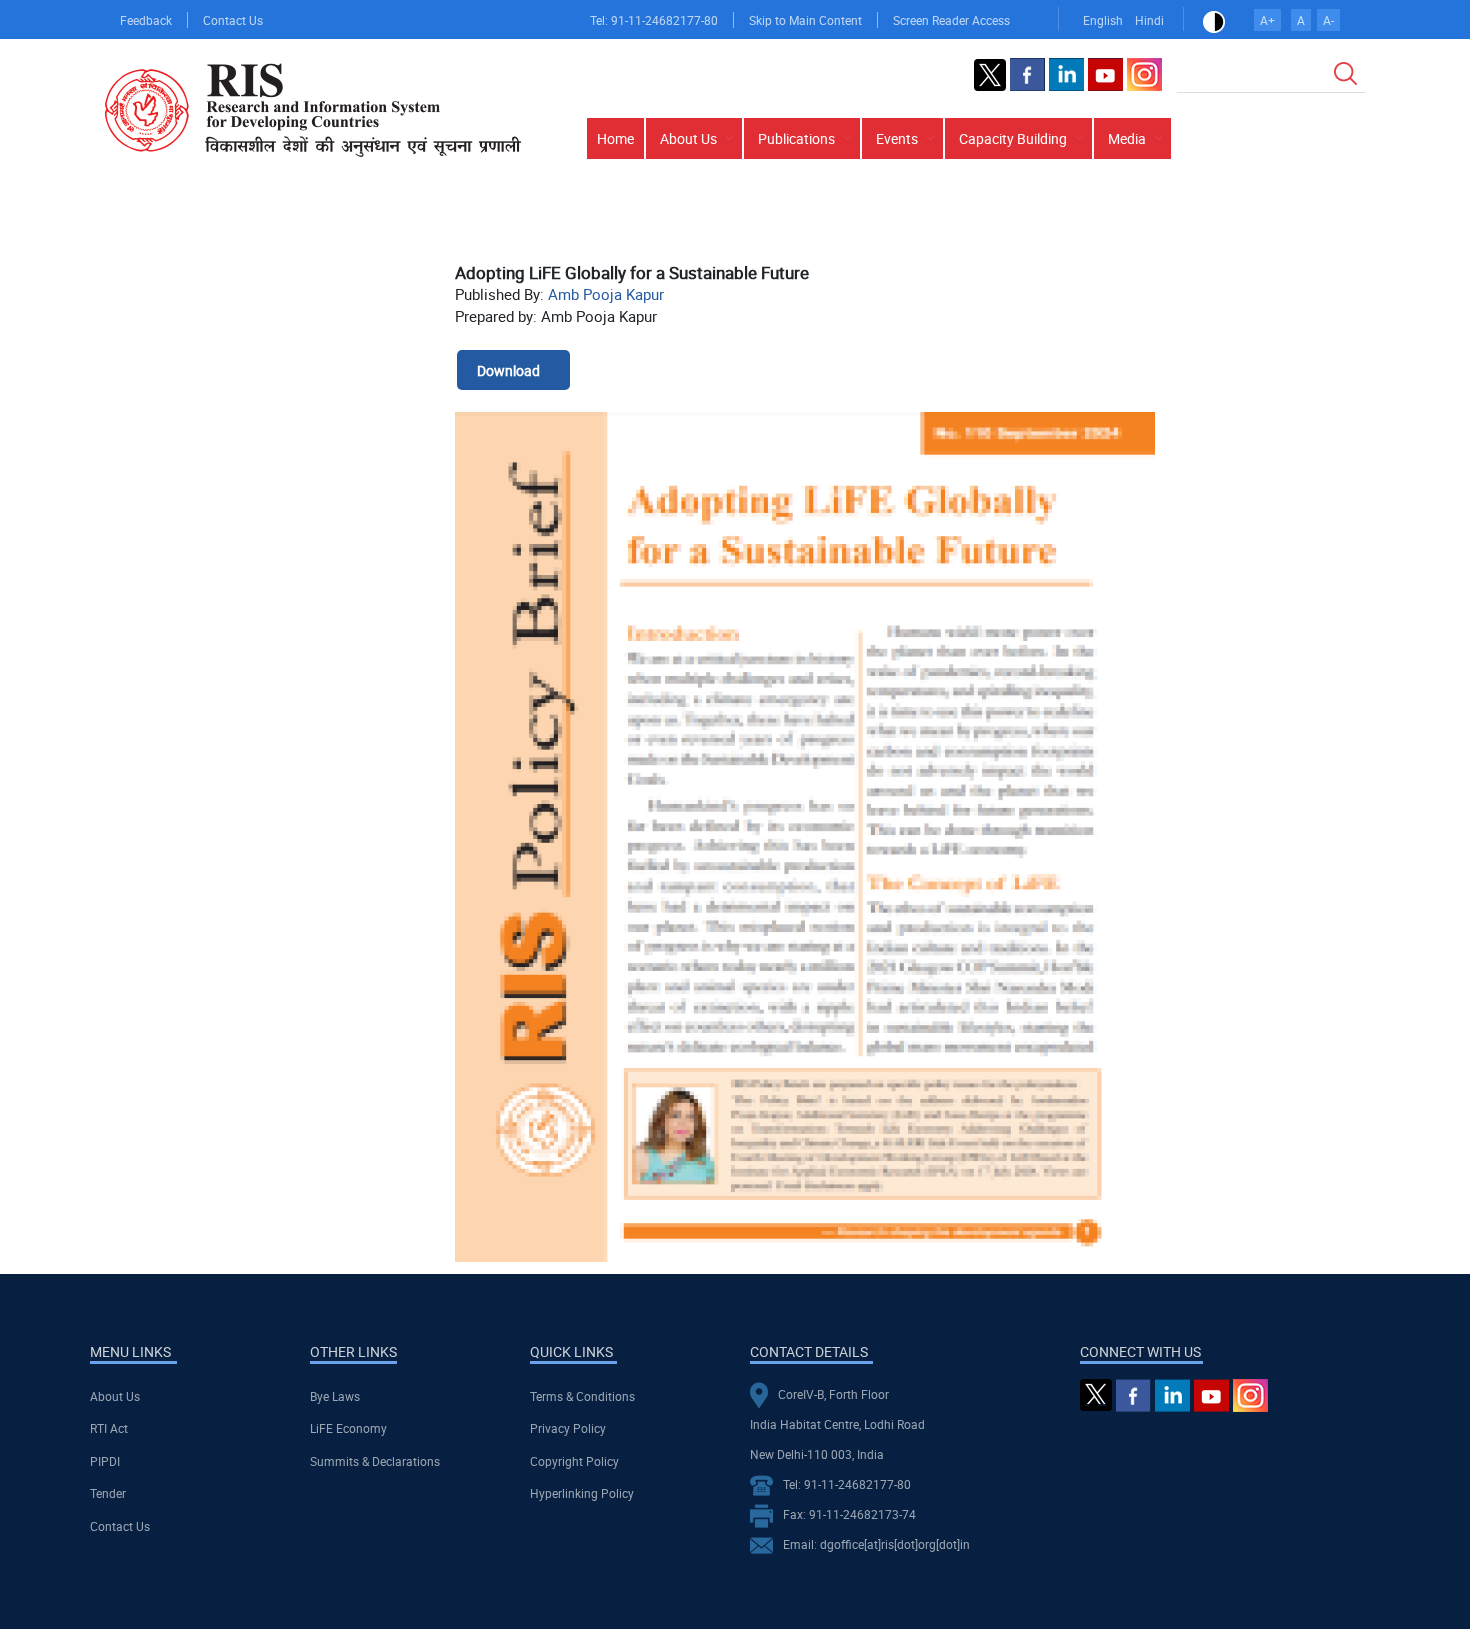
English (1103, 20)
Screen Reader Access (951, 20)
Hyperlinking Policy (582, 1493)
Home (615, 138)
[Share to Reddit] (1295, 231)
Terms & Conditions (582, 1396)
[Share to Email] (1323, 231)
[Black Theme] (1214, 20)
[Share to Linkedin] (1267, 231)
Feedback (146, 20)
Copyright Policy (574, 1461)
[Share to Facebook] (1211, 231)
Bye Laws (335, 1396)
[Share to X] (1239, 231)
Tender (108, 1493)
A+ (1267, 20)
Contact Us (233, 20)
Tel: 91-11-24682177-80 (654, 20)
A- (1328, 20)
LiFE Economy (348, 1428)
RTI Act (109, 1428)
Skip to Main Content (805, 20)
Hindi (1149, 20)
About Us (115, 1396)
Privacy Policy (568, 1428)
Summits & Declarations (375, 1461)
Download (508, 370)
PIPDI (105, 1461)
